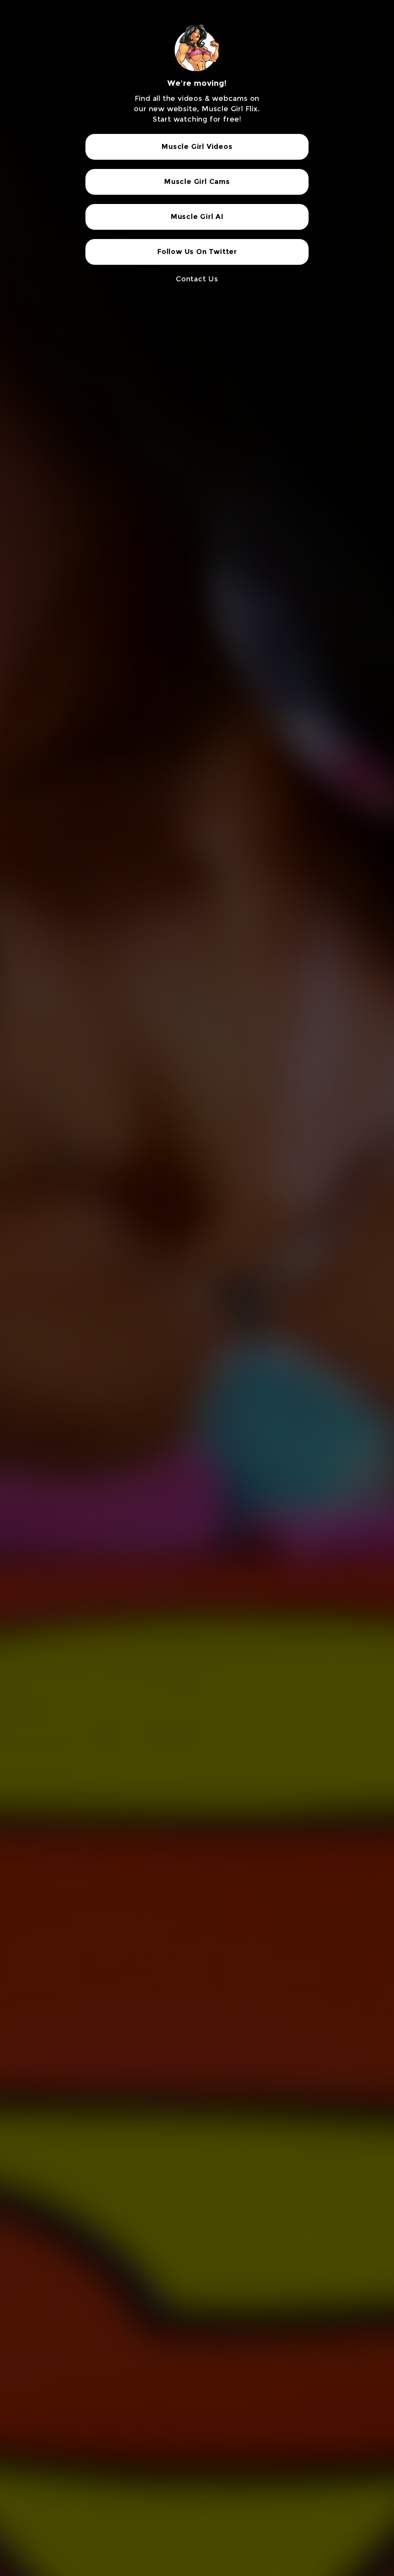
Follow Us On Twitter (197, 252)
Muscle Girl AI (197, 217)
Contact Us (197, 279)
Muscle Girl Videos (197, 147)
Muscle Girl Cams (197, 182)
